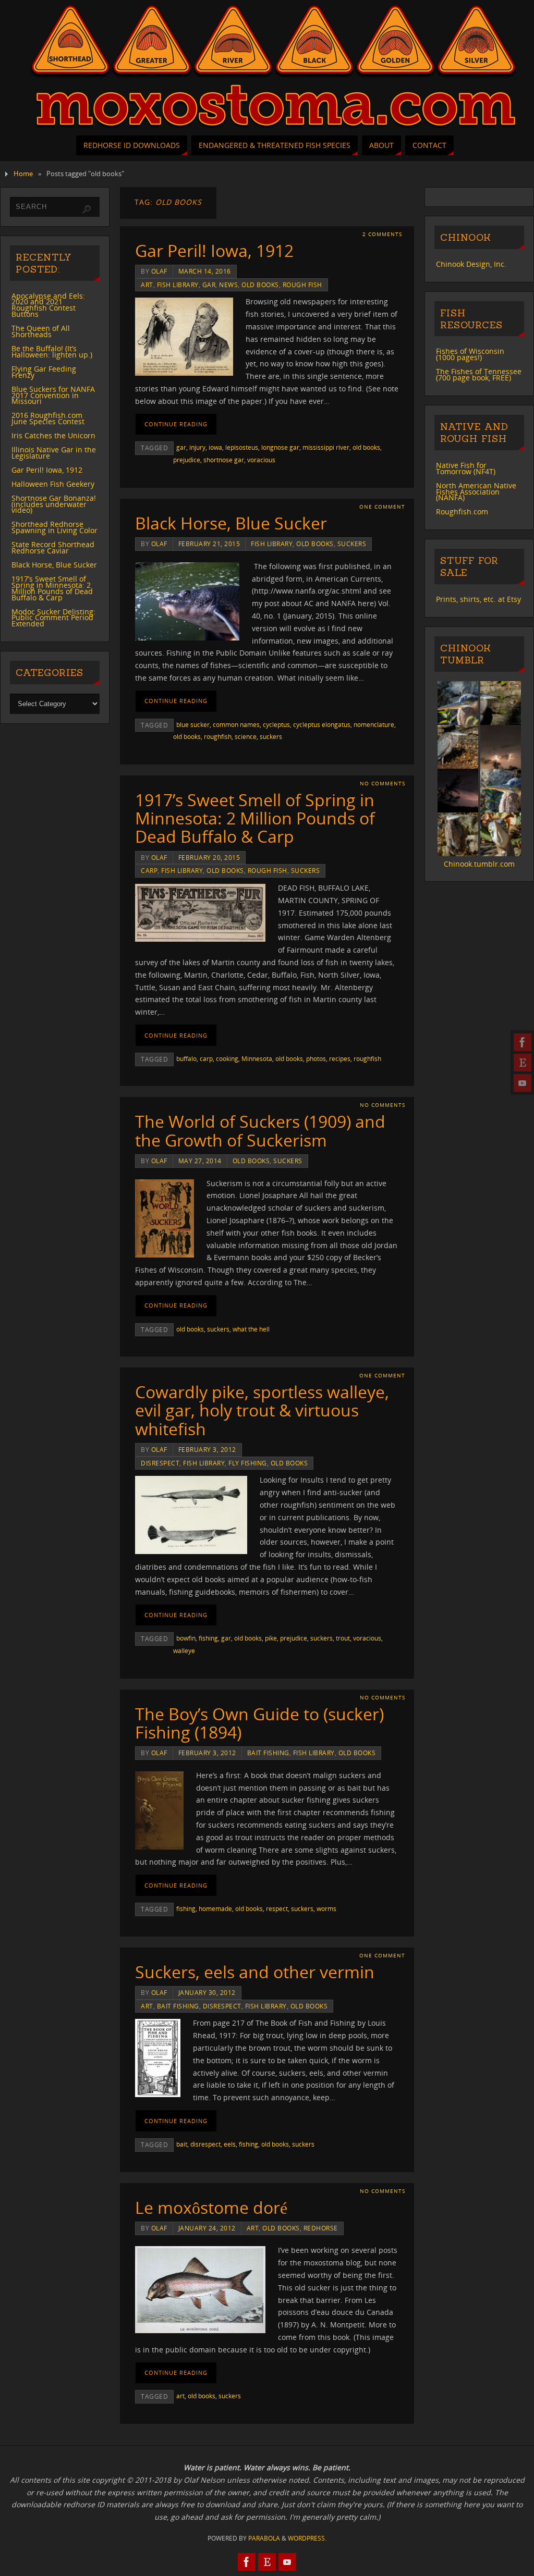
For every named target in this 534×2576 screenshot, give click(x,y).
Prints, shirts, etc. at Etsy (478, 599)
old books (260, 285)
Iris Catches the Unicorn (53, 435)
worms (326, 1908)
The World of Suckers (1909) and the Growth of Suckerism (260, 1130)
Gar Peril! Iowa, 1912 (214, 250)
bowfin (186, 1638)
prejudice (187, 460)
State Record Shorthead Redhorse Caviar (53, 547)
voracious (261, 460)
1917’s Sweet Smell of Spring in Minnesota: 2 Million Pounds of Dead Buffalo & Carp (255, 818)
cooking (227, 1058)
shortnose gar (224, 460)
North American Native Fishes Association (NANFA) (476, 492)
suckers (352, 544)
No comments (383, 784)
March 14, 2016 (205, 271)
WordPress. (307, 2538)
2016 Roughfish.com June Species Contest (48, 418)
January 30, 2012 (207, 1992)
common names (236, 724)
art (147, 285)
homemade (215, 1908)
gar (209, 285)
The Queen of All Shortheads (41, 331)
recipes (340, 1058)
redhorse (321, 2228)
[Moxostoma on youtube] (523, 1083)
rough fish (302, 285)
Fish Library (178, 285)
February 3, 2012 (207, 1449)
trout (343, 1638)
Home (23, 174)
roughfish (218, 736)
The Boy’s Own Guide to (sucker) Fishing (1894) (259, 1723)
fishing (208, 1638)
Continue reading (176, 424)
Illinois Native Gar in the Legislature (54, 453)
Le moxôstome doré (211, 2207)
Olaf (159, 271)
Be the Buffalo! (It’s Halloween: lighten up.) (52, 352)
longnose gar (280, 447)
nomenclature (374, 724)
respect (277, 1908)
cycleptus (276, 724)
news (228, 285)
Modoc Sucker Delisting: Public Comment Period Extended (53, 618)
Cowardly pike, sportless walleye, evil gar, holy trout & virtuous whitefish (262, 1410)
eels (230, 2144)
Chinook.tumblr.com (479, 864)
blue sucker (193, 724)
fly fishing (248, 1463)
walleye (184, 1650)
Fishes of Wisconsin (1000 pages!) (470, 354)
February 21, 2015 (209, 544)
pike (271, 1638)
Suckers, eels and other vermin (255, 1972)
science (246, 736)
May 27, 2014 (200, 1161)
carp (149, 870)
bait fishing (268, 1753)
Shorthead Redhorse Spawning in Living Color (54, 527)
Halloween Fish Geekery (53, 484)
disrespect (160, 1463)
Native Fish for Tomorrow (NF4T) (466, 468)
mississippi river (326, 447)
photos (316, 1058)
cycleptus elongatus (322, 724)
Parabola (264, 2538)
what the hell (251, 1329)
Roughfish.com (462, 511)
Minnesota (257, 1058)
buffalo (186, 1058)
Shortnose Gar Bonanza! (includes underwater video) (54, 504)
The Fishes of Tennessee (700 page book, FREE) (479, 374)
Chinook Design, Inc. (471, 264)
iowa (215, 447)
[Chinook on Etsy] (523, 1063)
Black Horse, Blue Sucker (231, 523)
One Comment (382, 507)
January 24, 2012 (207, 2228)
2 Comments (382, 234)
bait (182, 2144)
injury (197, 447)
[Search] (87, 209)
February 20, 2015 (209, 857)
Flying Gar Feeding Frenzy (44, 372)
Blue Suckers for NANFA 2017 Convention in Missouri (53, 395)
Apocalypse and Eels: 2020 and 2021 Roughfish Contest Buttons (48, 305)
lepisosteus (242, 447)
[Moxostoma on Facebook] (523, 1042)
